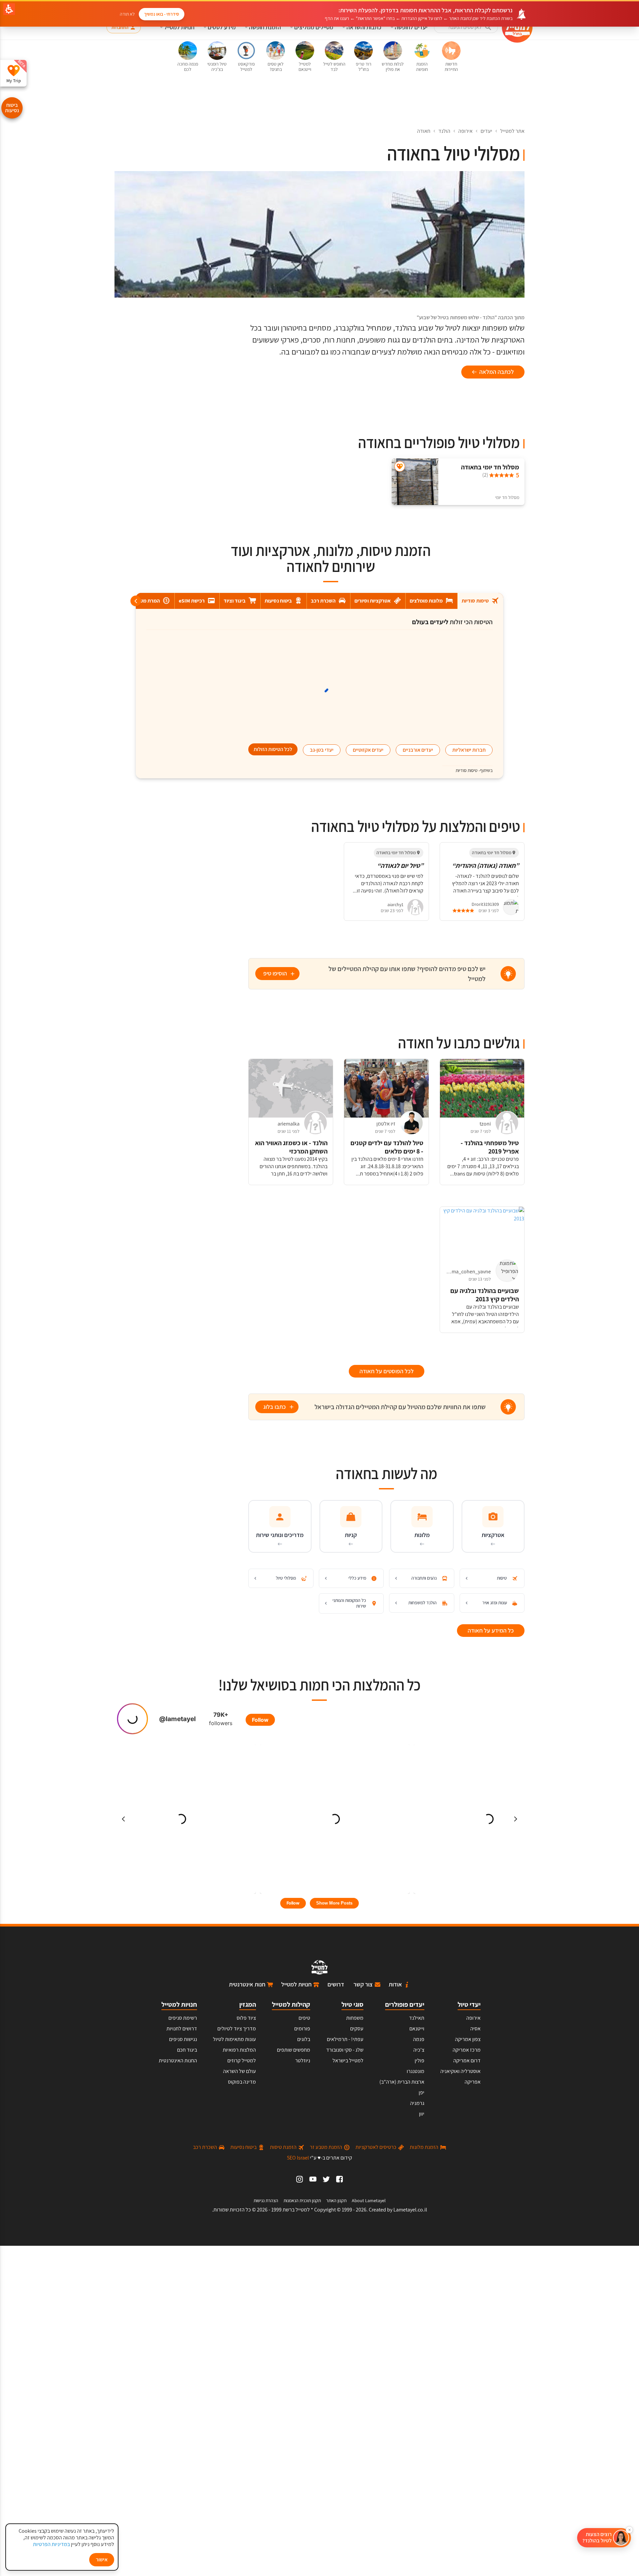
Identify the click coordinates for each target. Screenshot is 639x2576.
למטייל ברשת (296, 2210)
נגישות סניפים (183, 2039)
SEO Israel (298, 2158)
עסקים (357, 2029)
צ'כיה (419, 2050)
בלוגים (304, 2039)
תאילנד (417, 2018)
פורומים (302, 2029)
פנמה (419, 2039)
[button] (466, 27)
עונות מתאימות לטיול (234, 2039)
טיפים (304, 2018)
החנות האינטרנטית (178, 2061)
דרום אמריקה (467, 2061)
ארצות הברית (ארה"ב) (402, 2082)
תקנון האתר (336, 2200)
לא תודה (127, 14)
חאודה (424, 131)
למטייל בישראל (348, 2061)
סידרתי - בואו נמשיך (162, 14)
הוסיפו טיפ (275, 973)
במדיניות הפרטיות (51, 2544)
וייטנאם (417, 2029)
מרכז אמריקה (467, 2050)
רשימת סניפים (183, 2018)
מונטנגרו (416, 2071)
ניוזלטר (303, 2061)
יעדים (486, 131)
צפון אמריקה (468, 2039)
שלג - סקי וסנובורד (345, 2050)
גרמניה (417, 2103)
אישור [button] (102, 2560)
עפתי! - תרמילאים (345, 2039)
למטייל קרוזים (242, 2061)
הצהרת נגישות (266, 2200)
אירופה (465, 131)
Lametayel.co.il (410, 2210)
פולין (420, 2061)
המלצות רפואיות (239, 2050)
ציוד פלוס (246, 2018)
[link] (339, 2179)
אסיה (475, 2029)
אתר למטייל (512, 131)
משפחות (355, 2018)
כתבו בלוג (275, 1407)
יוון (422, 2114)
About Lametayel (369, 2200)
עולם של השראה (239, 2071)
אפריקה (473, 2082)
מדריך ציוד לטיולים (237, 2029)
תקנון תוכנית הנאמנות (302, 2200)
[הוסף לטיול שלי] (400, 467)
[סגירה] (629, 2530)
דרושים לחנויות (182, 2029)
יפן (422, 2092)
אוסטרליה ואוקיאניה (460, 2071)
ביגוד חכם (187, 2050)
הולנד (444, 131)
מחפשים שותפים (294, 2050)
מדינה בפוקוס (242, 2082)
